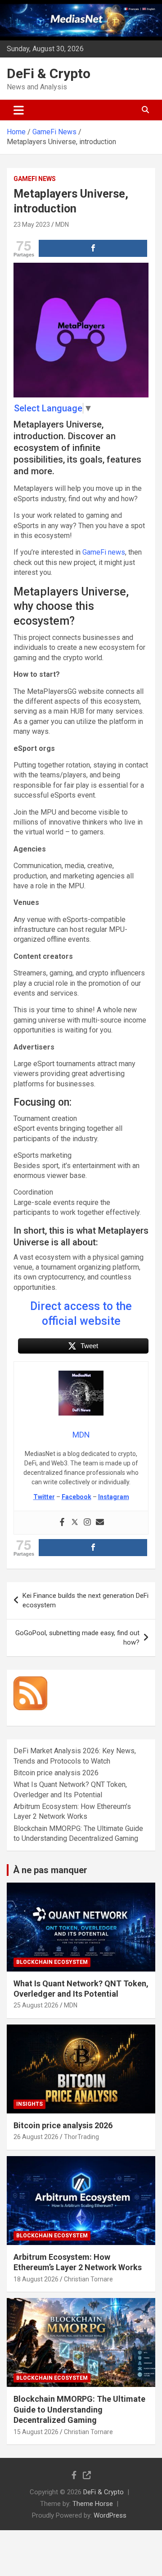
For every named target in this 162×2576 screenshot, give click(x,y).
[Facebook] (62, 1523)
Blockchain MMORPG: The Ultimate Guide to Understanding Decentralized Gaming (79, 2409)
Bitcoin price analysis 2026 (56, 1773)
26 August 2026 (36, 2137)
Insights (29, 2104)
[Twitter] (75, 1523)
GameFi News (35, 179)
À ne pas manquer (50, 1870)
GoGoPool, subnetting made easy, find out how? (77, 1638)
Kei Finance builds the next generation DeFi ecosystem (85, 1600)
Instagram (114, 1497)
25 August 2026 (36, 2005)
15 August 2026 (36, 2432)
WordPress (110, 2515)
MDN (62, 225)
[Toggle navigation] (19, 110)
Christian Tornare (88, 2279)
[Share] (93, 248)
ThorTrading (81, 2137)
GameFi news (104, 552)
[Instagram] (87, 1523)
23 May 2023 (32, 225)
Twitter (44, 1497)
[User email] (100, 1523)
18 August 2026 (36, 2279)
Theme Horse (93, 2504)
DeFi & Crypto (49, 73)
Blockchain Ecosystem (52, 1962)
